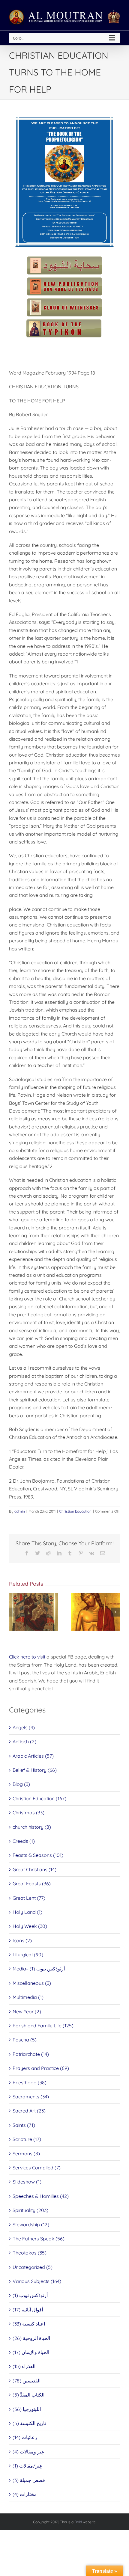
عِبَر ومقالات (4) (28, 2452)
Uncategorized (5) (33, 2267)
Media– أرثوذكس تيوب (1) (39, 1969)
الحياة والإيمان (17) (31, 2352)
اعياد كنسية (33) (29, 2324)
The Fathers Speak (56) (39, 2239)
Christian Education (75, 1511)
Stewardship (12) (31, 2225)
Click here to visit (27, 1657)
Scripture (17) (27, 2139)
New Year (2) (27, 2011)
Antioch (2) (24, 1742)
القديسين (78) (27, 2381)
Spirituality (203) (30, 2210)
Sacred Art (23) (29, 2111)
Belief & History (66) (35, 1770)
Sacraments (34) (31, 2097)
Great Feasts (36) (32, 1884)
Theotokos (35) (30, 2253)
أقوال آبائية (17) (28, 2310)
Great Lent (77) (29, 1898)
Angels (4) (24, 1727)
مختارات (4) (25, 2494)
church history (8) (32, 1827)
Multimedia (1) (28, 1997)
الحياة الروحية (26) (31, 2338)
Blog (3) (21, 1784)
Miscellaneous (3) (32, 1983)
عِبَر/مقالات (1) (28, 2466)
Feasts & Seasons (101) (38, 1855)
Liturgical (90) (28, 1955)
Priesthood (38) (30, 2082)
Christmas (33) (28, 1813)
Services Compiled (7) (37, 2168)
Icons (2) (22, 1940)
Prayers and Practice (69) (41, 2068)
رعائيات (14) (25, 2437)
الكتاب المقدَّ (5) (28, 2395)
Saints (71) (24, 2125)
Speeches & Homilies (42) (41, 2196)
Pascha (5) (25, 2040)
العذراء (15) (24, 2366)
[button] (13, 1612)
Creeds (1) (24, 1841)
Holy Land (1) (27, 1912)
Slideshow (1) (27, 2182)
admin (20, 1511)
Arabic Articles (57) (33, 1756)
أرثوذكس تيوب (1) (30, 2295)
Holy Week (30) (30, 1926)
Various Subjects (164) (37, 2281)
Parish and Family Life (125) (43, 2026)
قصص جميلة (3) (29, 2480)
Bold (78, 2522)
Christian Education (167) (39, 1798)
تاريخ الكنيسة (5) (29, 2423)
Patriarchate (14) (31, 2054)
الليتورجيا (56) (27, 2409)
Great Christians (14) (34, 1869)
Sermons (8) (26, 2154)
